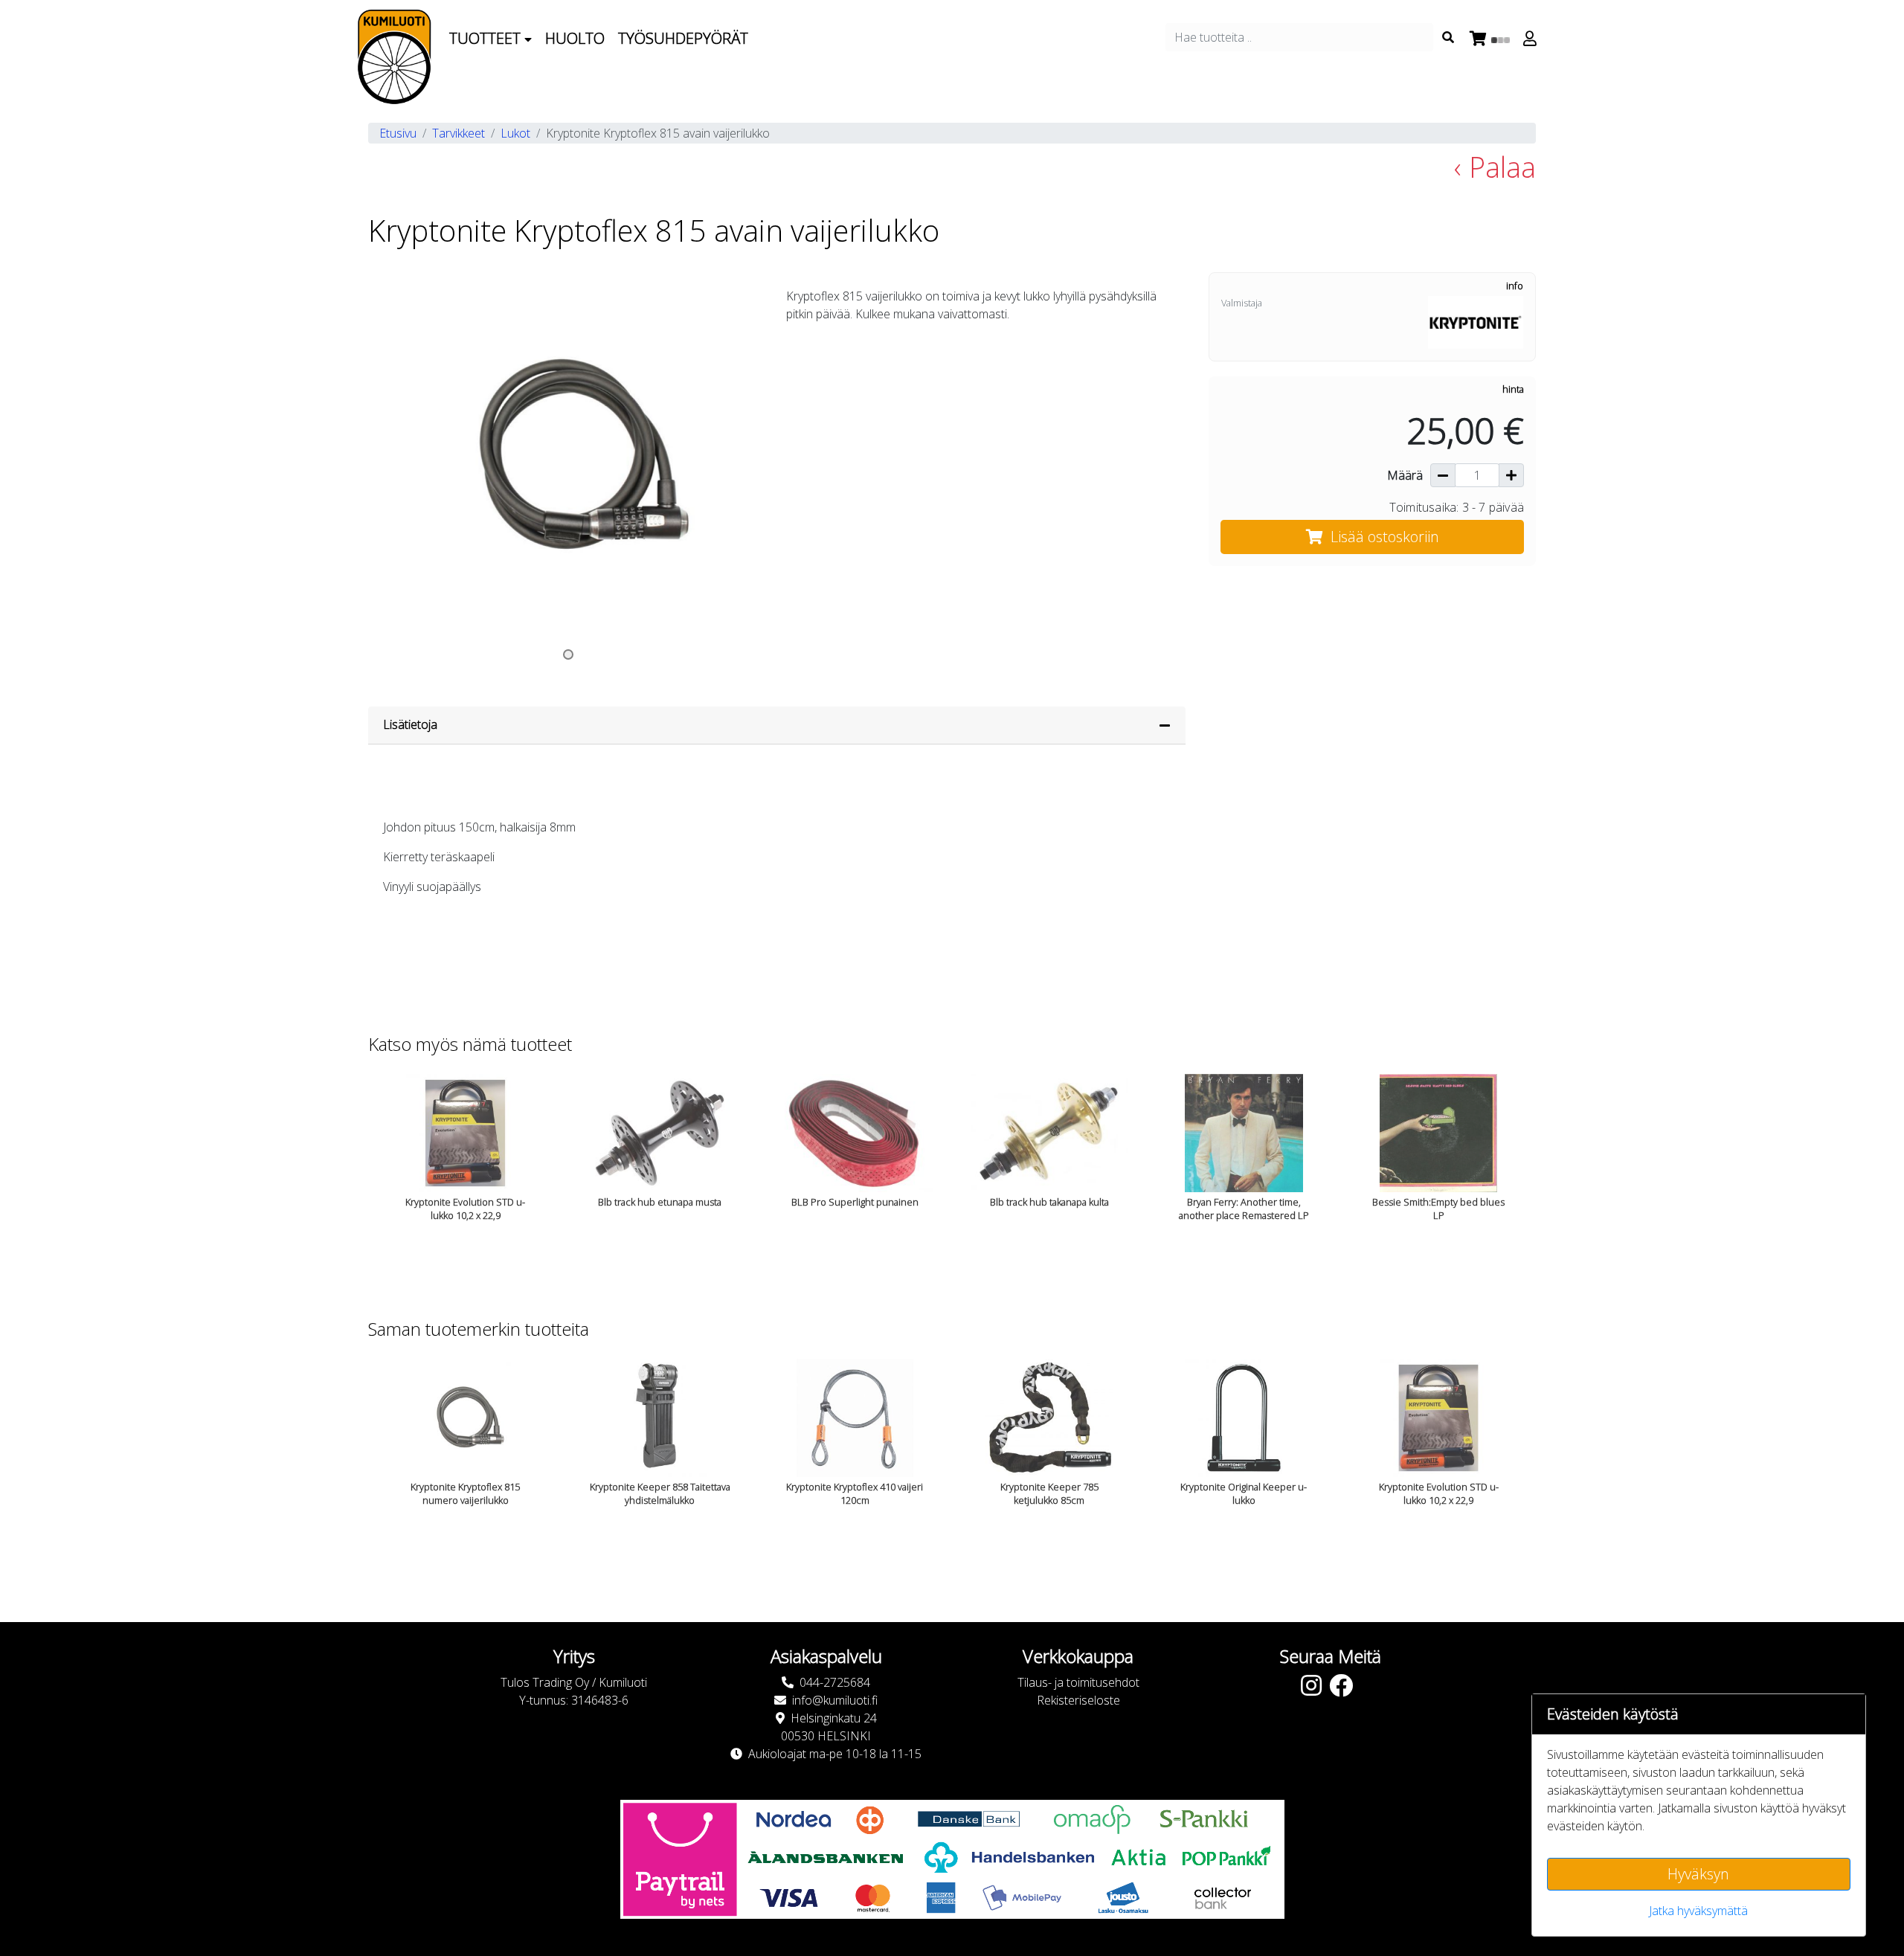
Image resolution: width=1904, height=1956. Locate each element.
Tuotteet (487, 38)
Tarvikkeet (459, 133)
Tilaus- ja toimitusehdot (1078, 1682)
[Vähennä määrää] (1443, 475)
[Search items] (1448, 37)
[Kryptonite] (1476, 321)
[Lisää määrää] (1511, 475)
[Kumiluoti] (394, 57)
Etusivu (398, 133)
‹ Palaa (1495, 167)
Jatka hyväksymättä (1698, 1911)
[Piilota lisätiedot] (1165, 725)
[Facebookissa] (1345, 1690)
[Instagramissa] (1315, 1690)
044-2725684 (835, 1682)
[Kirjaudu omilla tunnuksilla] (1532, 39)
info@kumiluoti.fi (835, 1700)
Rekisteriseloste (1078, 1700)
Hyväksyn (1698, 1874)
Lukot (515, 133)
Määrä (1405, 475)
